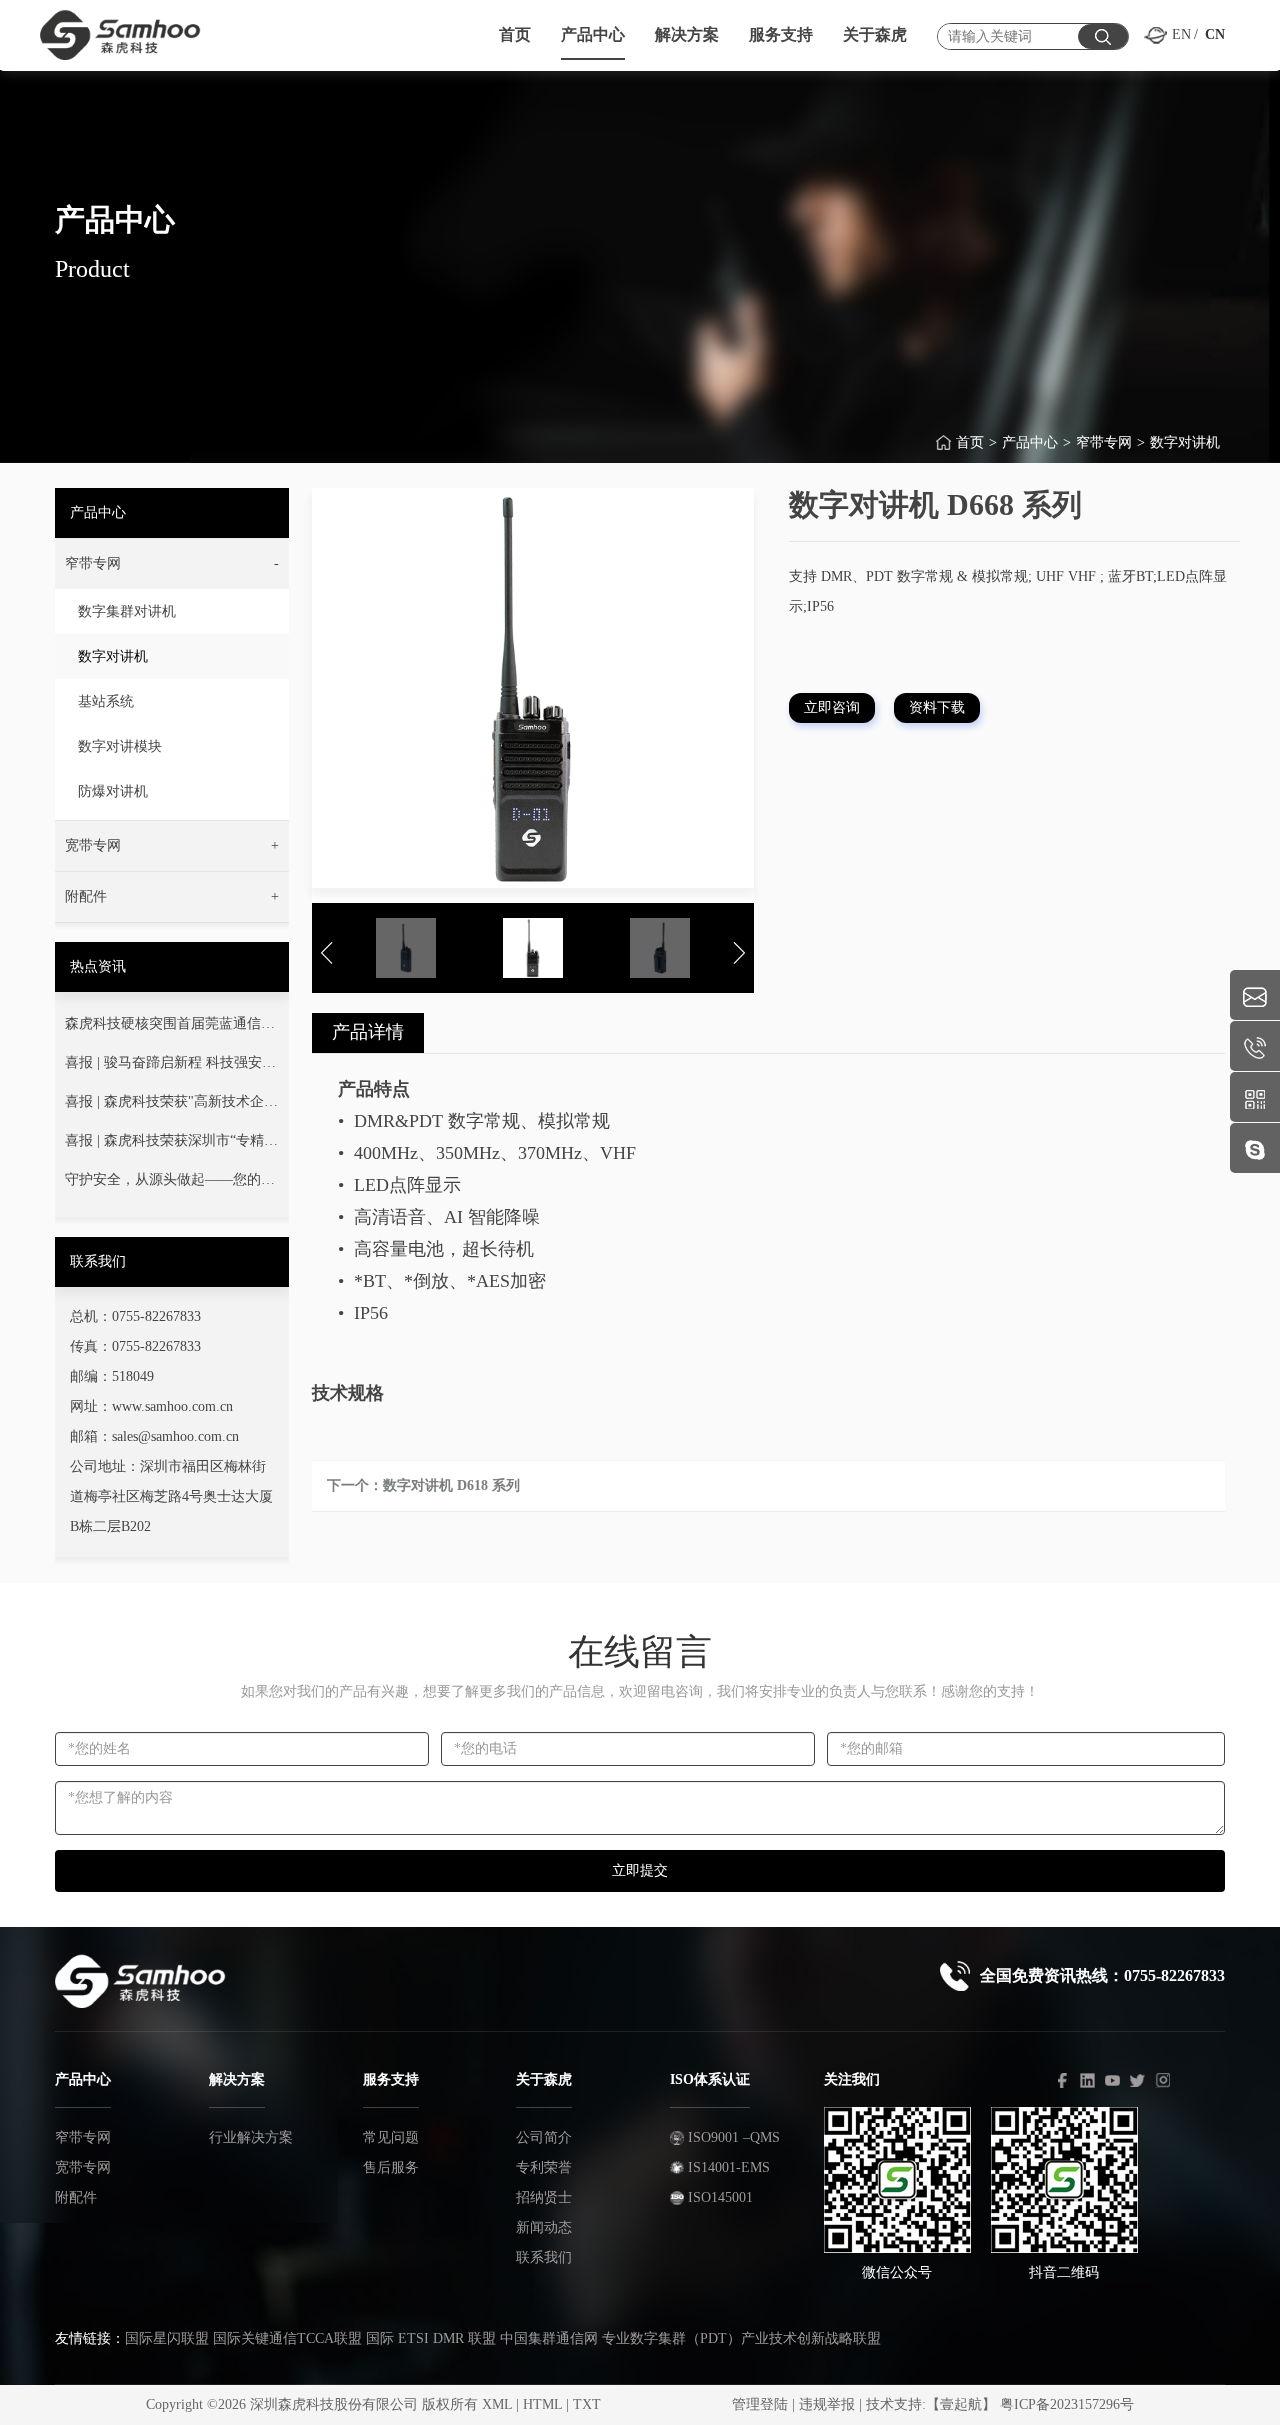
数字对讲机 (1185, 442)
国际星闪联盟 (167, 2338)
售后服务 (391, 2167)
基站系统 (106, 701)
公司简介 (544, 2137)
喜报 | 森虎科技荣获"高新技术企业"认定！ (164, 1106)
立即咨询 (832, 707)
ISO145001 (718, 2197)
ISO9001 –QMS (732, 2137)
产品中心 (1030, 442)
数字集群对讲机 (127, 611)
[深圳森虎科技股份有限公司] (147, 30)
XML (497, 2404)
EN (1181, 34)
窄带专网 (1104, 442)
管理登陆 (760, 2404)
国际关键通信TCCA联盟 (287, 2338)
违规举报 (827, 2404)
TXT (587, 2404)
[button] (172, 564)
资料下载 (937, 707)
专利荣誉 (544, 2167)
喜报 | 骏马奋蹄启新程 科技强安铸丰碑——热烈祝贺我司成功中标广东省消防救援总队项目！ (170, 1067)
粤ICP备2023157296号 (1067, 2404)
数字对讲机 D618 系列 (451, 1485)
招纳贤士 (544, 2197)
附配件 (76, 2197)
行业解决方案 (251, 2137)
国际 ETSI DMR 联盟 (431, 2338)
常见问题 (391, 2137)
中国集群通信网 (549, 2338)
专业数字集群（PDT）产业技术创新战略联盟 (741, 2338)
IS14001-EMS (727, 2167)
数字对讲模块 (120, 746)
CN (1215, 34)
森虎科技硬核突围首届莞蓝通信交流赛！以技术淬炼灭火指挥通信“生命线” (170, 1028)
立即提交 (640, 1870)
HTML (542, 2404)
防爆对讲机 (113, 791)
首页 (970, 442)
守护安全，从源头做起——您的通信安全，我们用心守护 (170, 1184)
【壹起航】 (961, 2404)
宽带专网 (83, 2167)
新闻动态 (544, 2227)
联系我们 (544, 2257)
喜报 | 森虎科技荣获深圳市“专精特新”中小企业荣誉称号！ (171, 1145)
